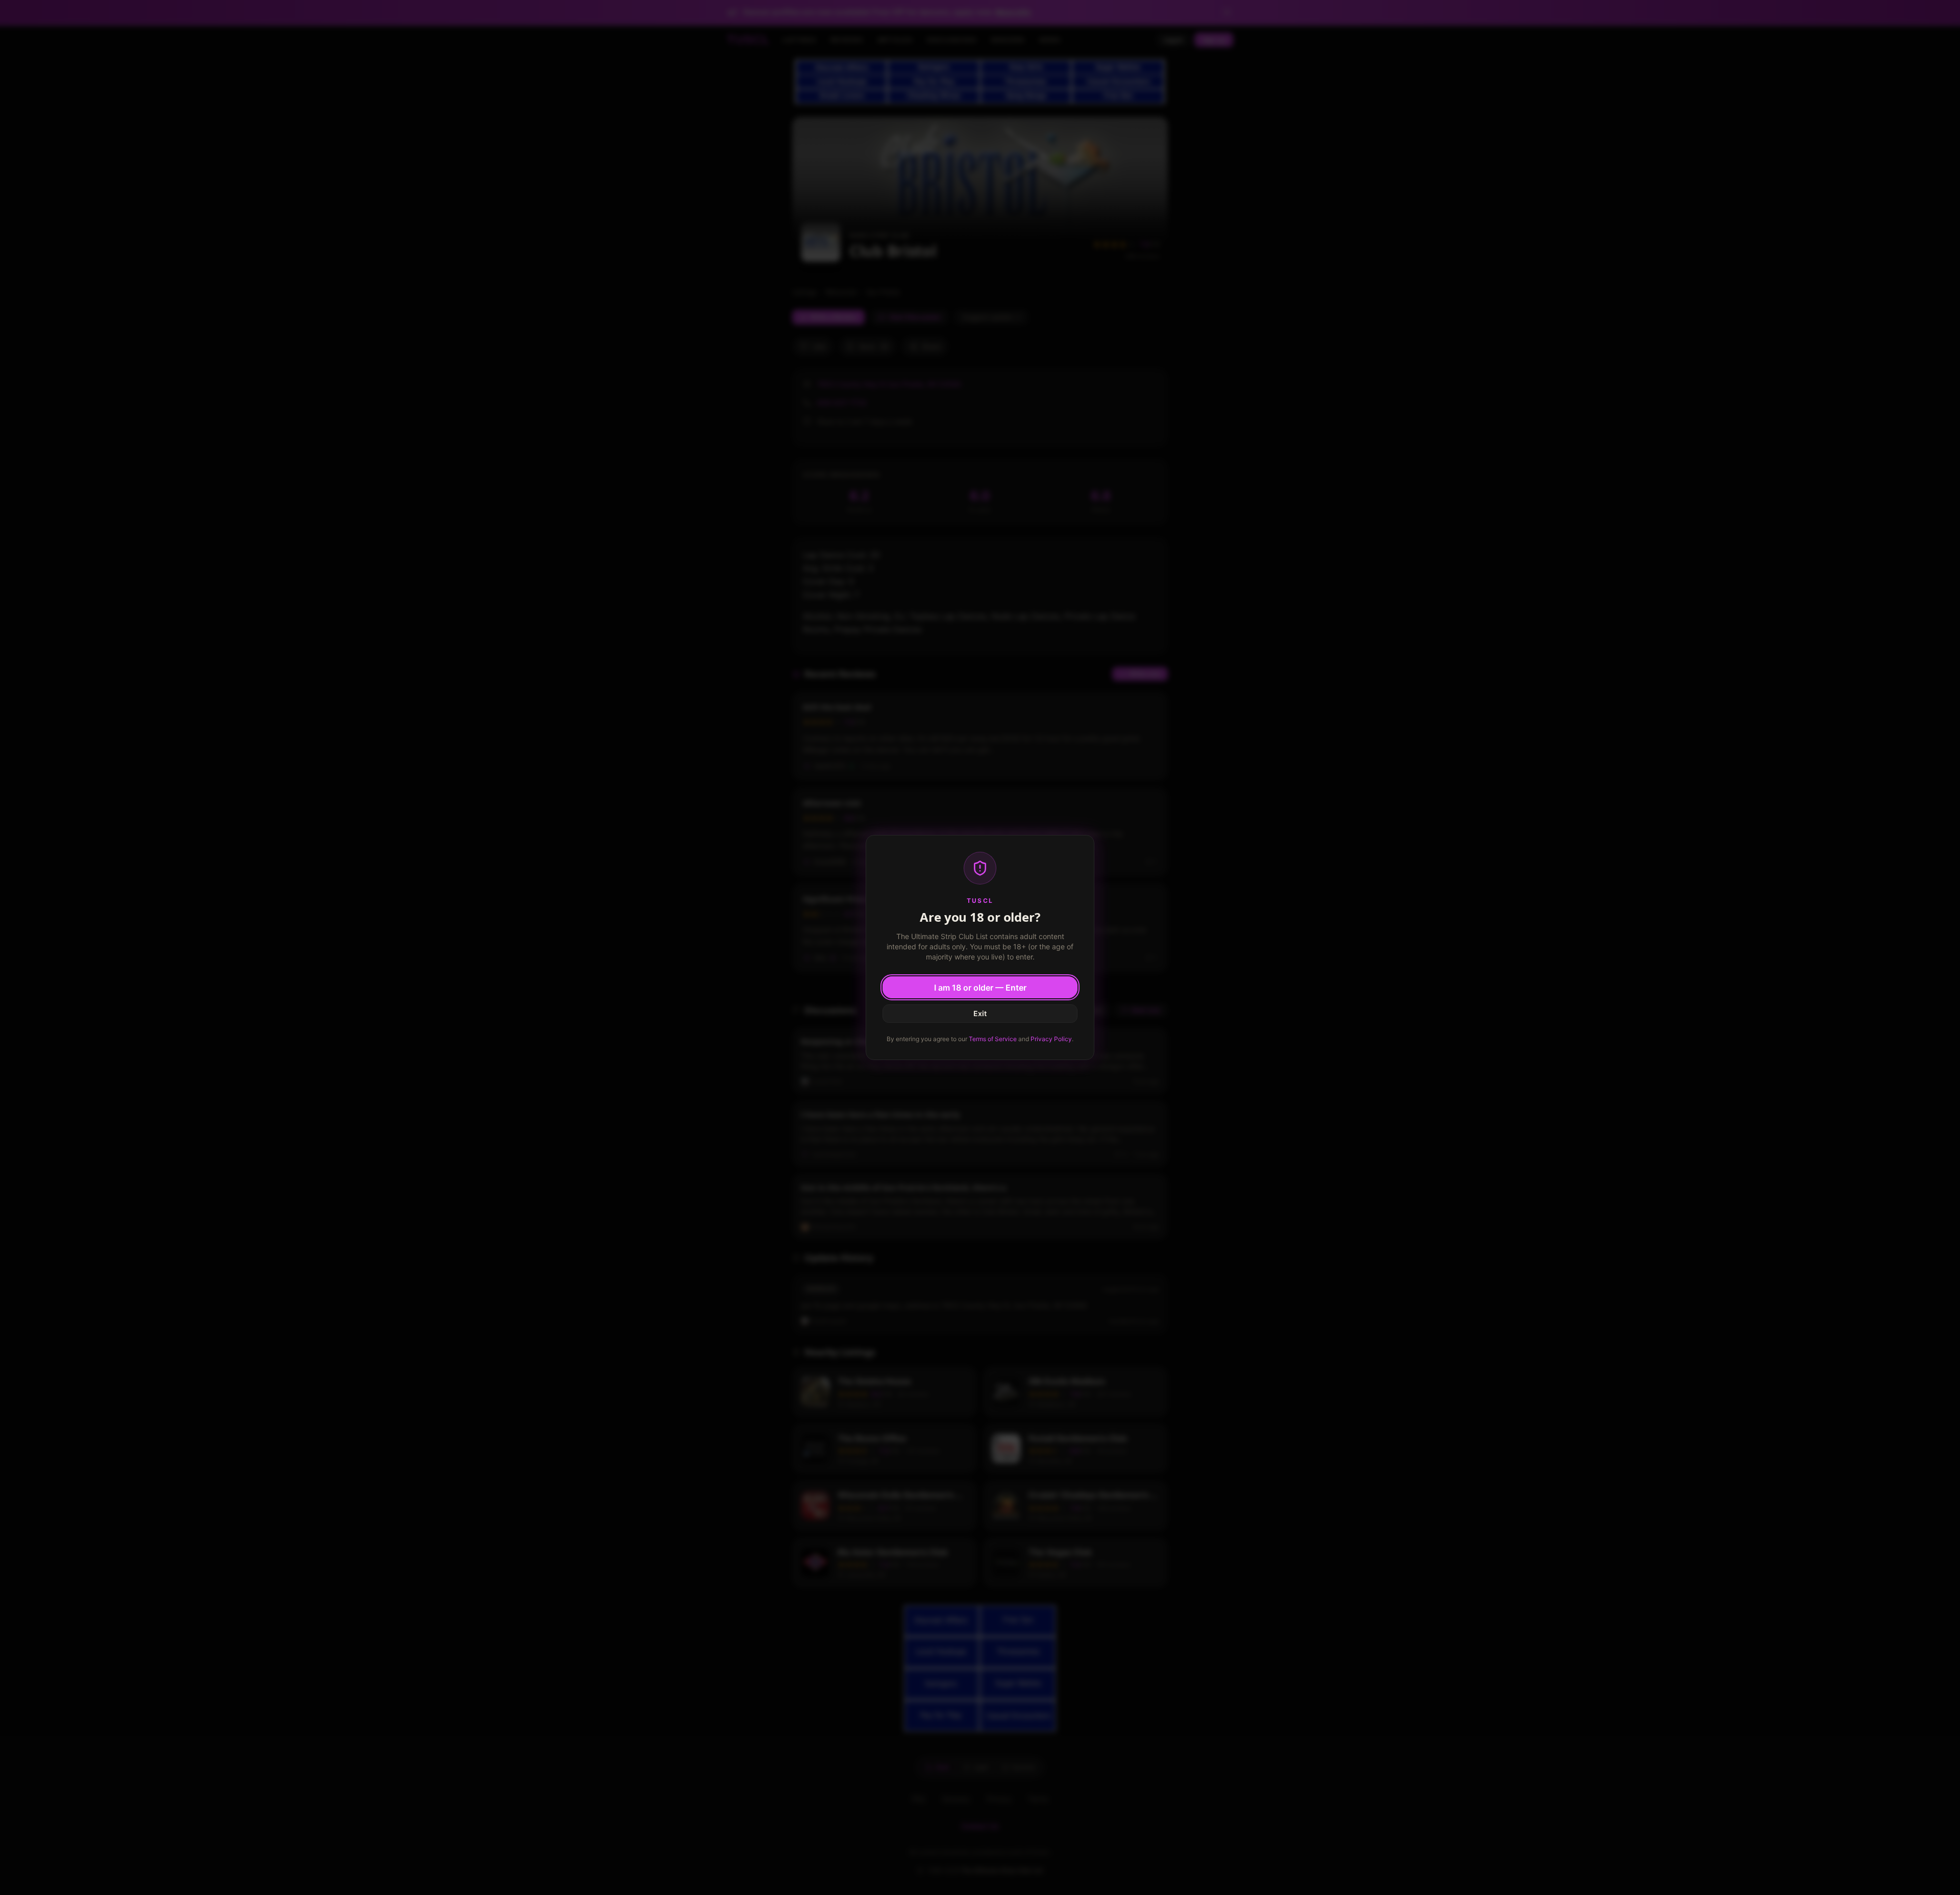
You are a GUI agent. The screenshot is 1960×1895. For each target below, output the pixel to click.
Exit (980, 1013)
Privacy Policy (1051, 1039)
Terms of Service (993, 1039)
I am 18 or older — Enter (980, 988)
